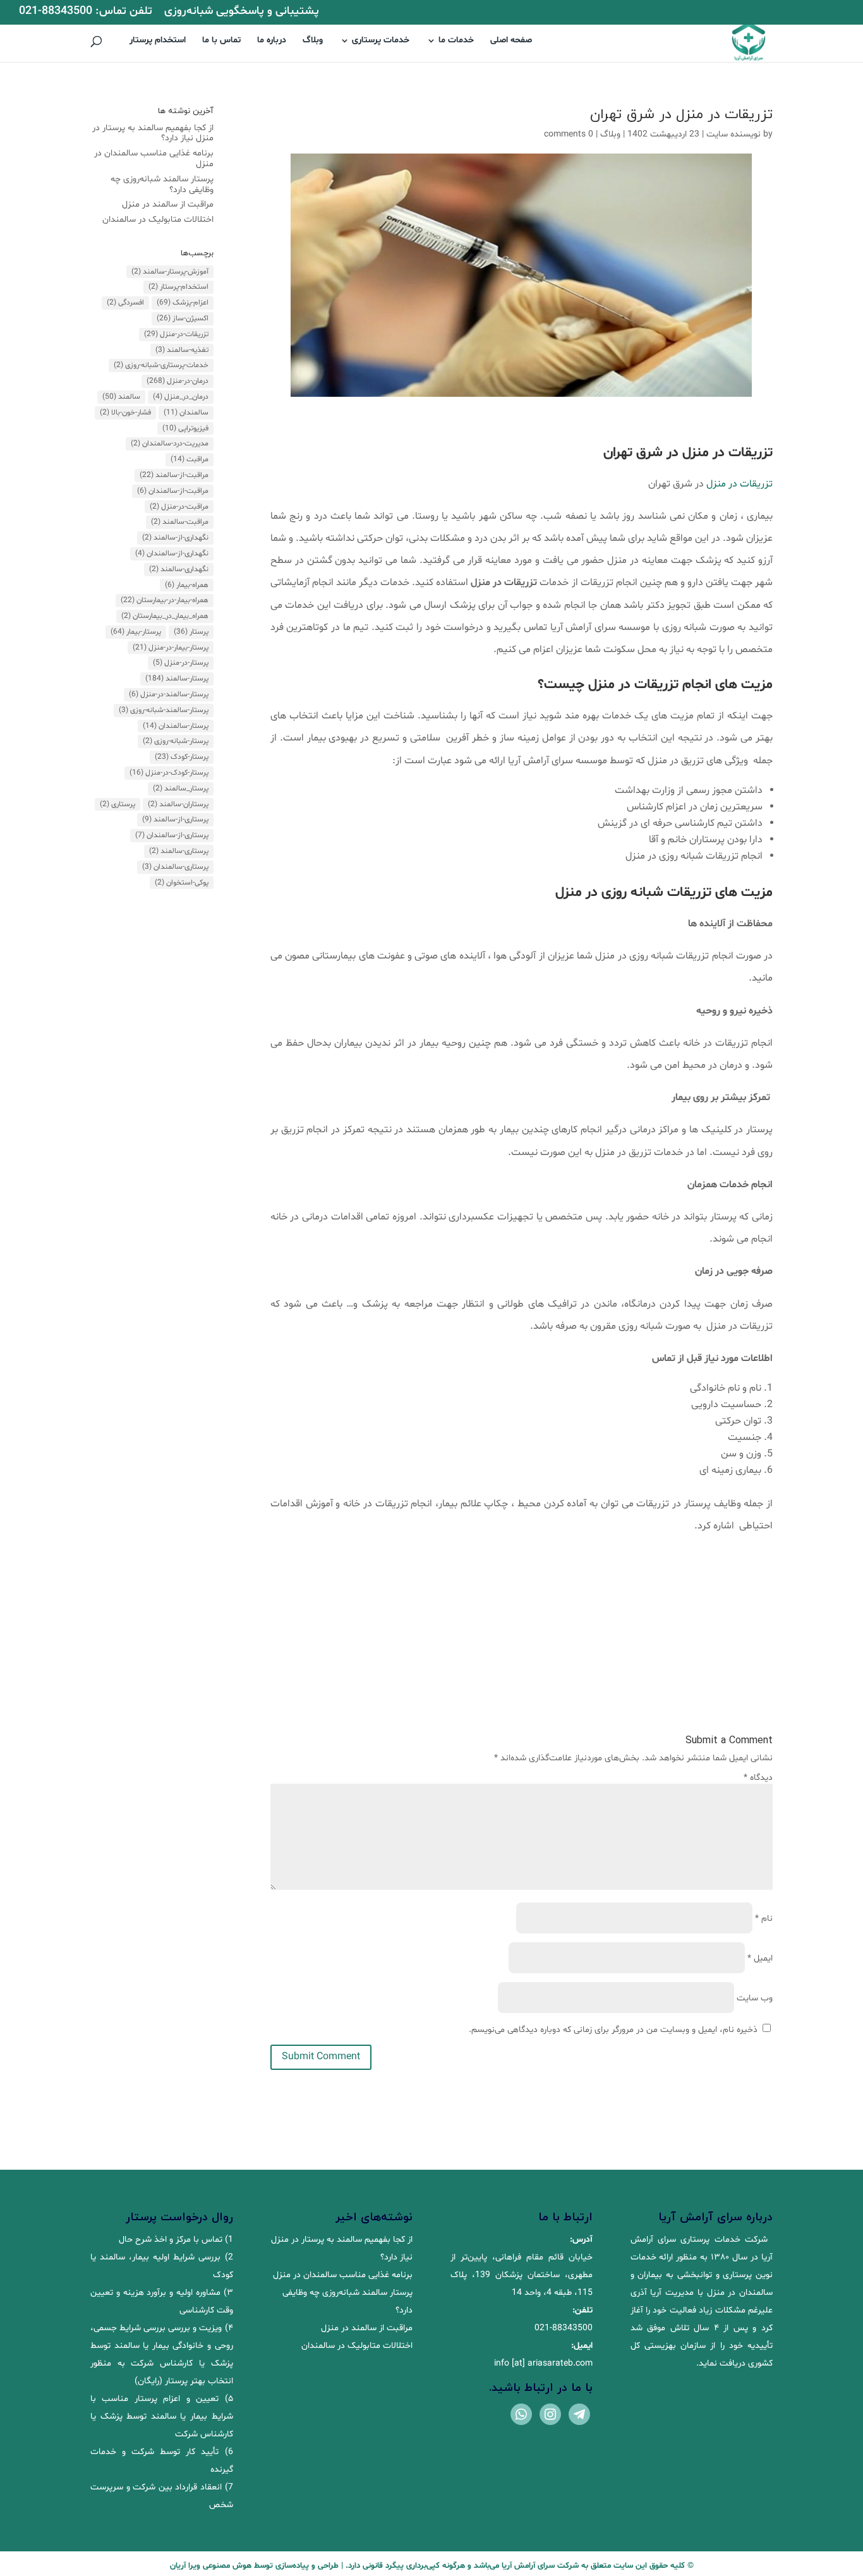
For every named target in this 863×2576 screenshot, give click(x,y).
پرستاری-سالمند (179, 851)
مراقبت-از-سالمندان (173, 491)
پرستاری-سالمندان (175, 867)
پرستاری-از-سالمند (175, 819)
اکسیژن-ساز (183, 318)
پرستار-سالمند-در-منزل (169, 694)
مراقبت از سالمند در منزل (168, 204)
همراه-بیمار (187, 585)
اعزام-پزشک (183, 303)
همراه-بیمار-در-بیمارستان (165, 600)
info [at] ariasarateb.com (543, 2363)
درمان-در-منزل (178, 381)
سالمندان (186, 413)
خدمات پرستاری (381, 41)
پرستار (191, 632)
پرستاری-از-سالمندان (172, 835)
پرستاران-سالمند (178, 804)
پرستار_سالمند (181, 789)
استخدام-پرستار (178, 287)
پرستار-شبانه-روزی (176, 741)
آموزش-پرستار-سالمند (170, 272)
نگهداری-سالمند (179, 569)
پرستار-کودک (182, 757)
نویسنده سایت (733, 134)
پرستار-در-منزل (181, 663)
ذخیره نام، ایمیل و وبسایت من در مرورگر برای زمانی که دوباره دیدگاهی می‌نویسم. (613, 2030)
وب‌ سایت (755, 1998)
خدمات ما (456, 41)
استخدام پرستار (158, 41)
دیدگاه (758, 1778)
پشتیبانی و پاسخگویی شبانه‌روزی (242, 12)
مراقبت (190, 459)
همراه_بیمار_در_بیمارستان (165, 616)
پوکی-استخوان (182, 883)
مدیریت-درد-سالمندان (170, 444)
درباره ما (272, 41)
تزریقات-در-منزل (176, 334)
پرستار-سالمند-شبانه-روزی (164, 710)
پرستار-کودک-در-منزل (169, 773)
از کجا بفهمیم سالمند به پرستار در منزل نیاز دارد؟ (153, 133)
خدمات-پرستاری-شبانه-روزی (161, 365)
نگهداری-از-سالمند (175, 538)
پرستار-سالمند (177, 679)
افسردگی (125, 303)
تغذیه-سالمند (182, 350)
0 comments (569, 134)
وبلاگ (313, 41)
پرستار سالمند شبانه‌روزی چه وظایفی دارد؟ (162, 184)
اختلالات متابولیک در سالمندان (158, 220)
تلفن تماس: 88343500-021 (86, 12)
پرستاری (118, 804)
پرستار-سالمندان (176, 726)
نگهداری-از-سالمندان (172, 553)
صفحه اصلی (511, 41)
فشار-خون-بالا (125, 413)
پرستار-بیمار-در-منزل (171, 648)
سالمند (121, 397)
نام (764, 1919)
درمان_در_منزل (181, 397)
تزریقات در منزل (739, 484)
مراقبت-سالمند (180, 522)
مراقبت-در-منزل (179, 507)
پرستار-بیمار (136, 632)
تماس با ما (221, 41)
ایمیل (760, 1958)
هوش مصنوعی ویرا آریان (211, 2566)
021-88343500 (564, 2328)
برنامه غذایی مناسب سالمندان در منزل (154, 159)
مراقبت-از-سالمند (174, 475)
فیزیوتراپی (185, 428)
